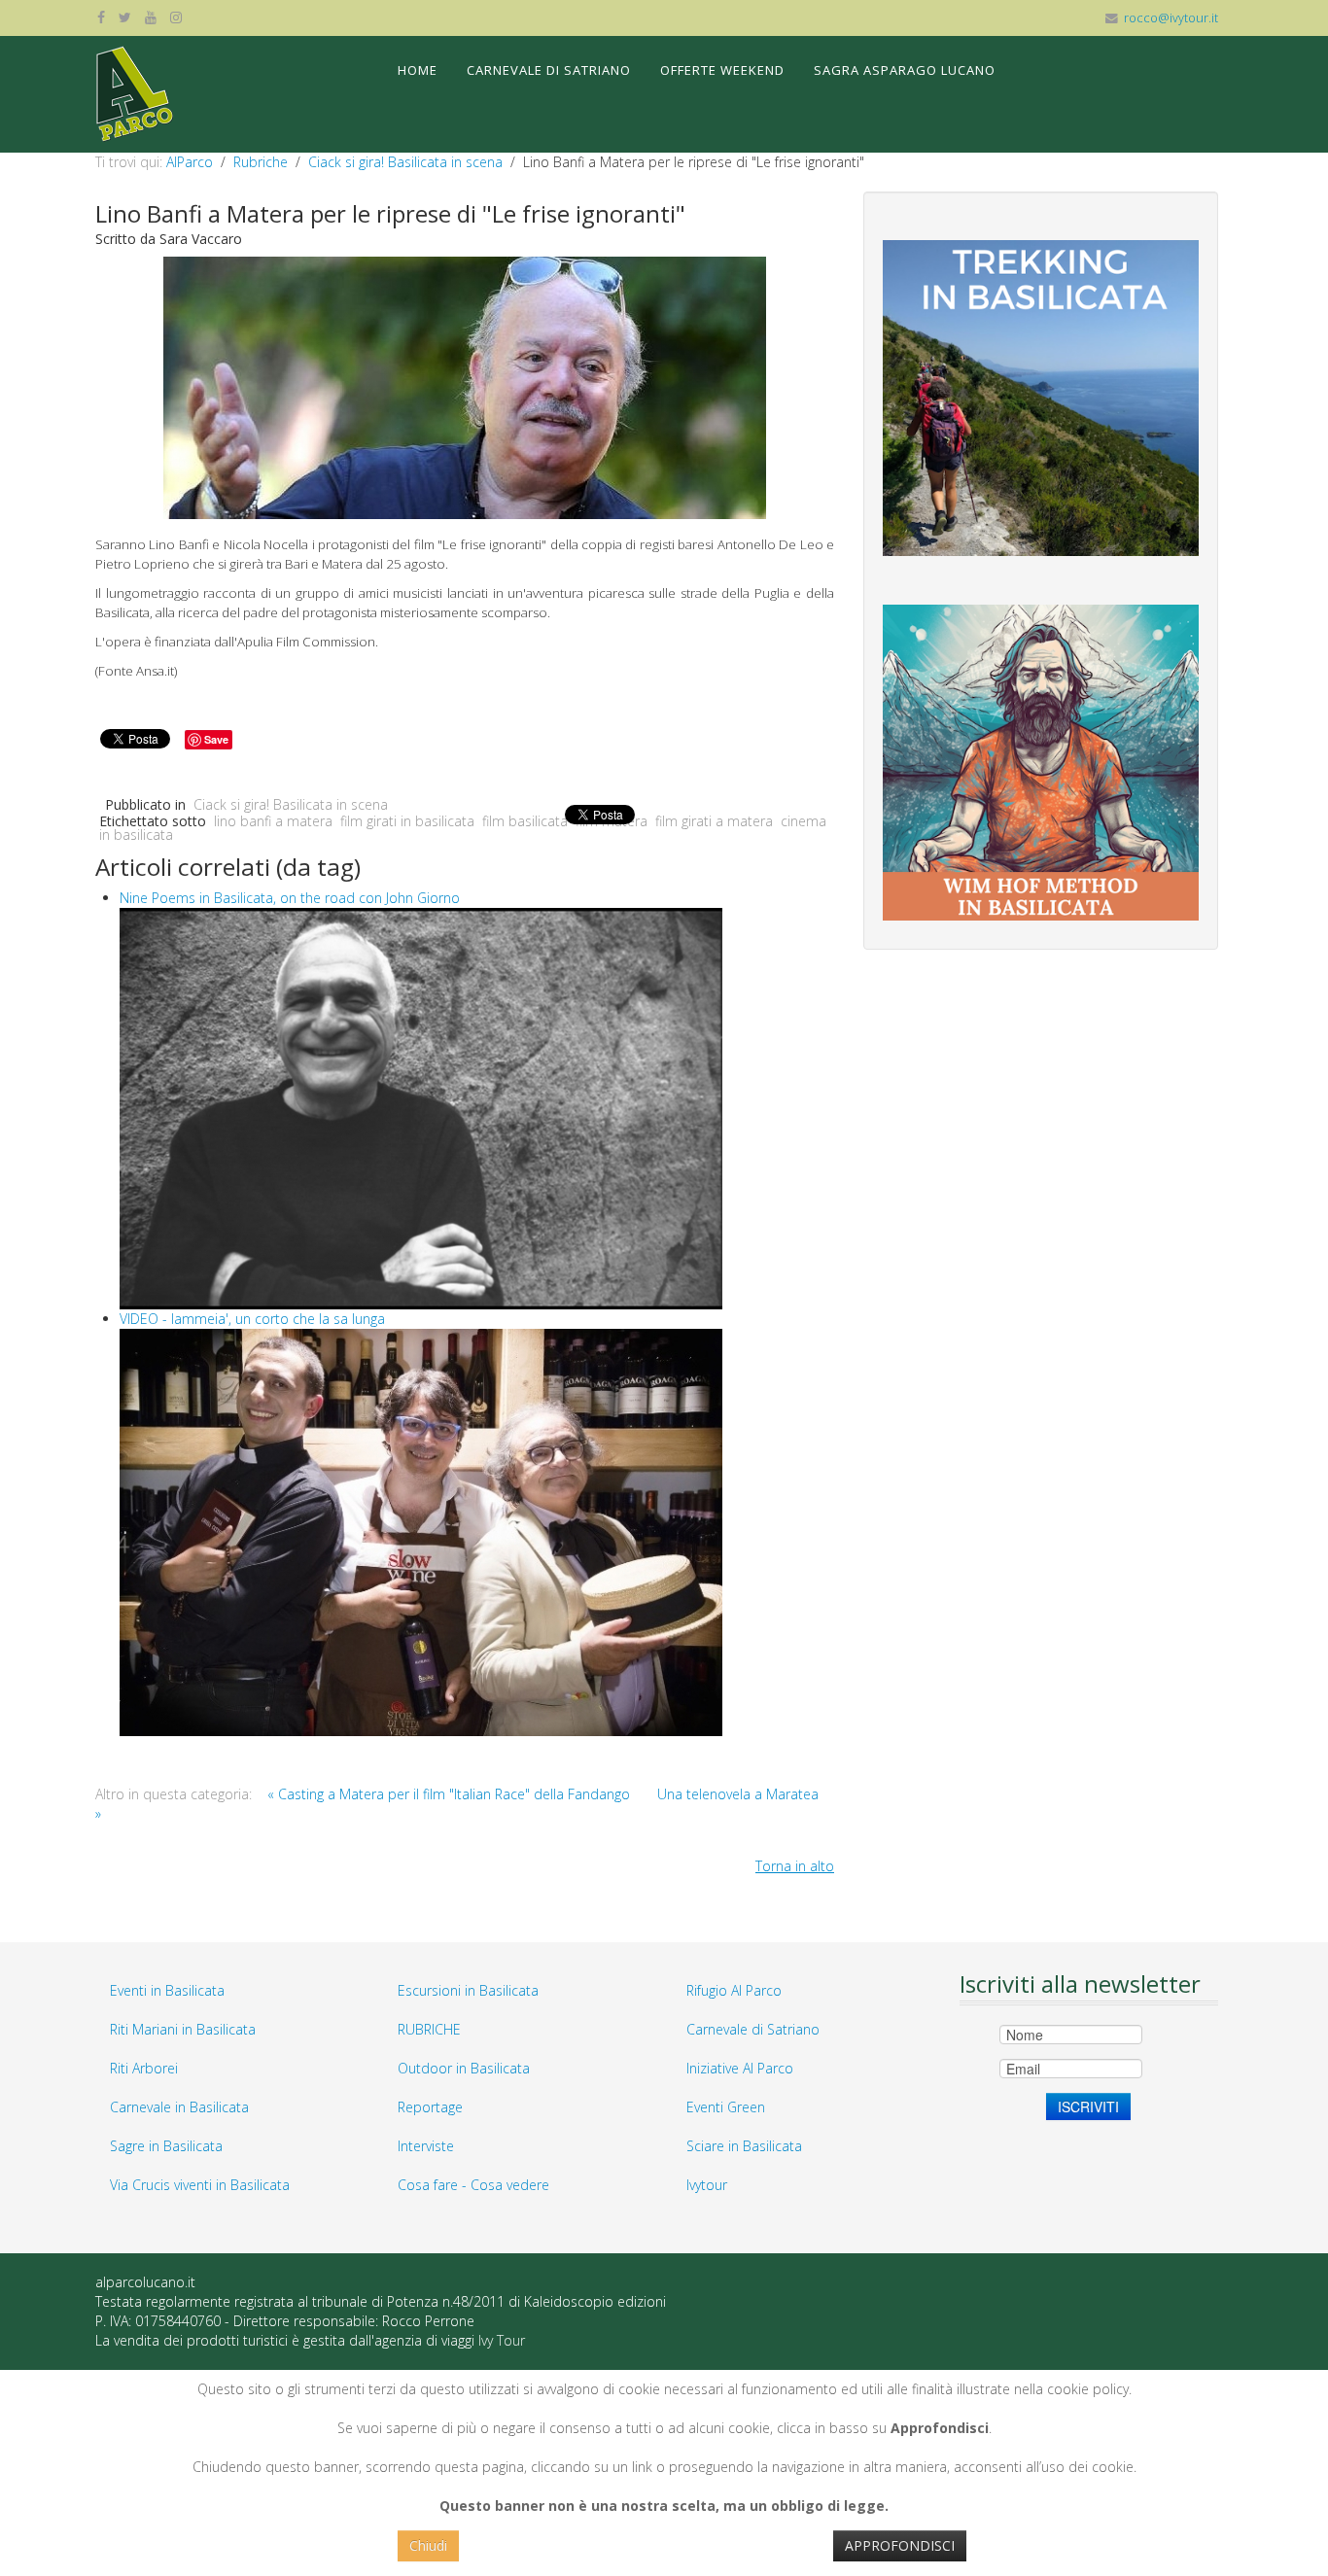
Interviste (426, 2146)
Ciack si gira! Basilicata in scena (405, 162)
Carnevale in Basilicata (179, 2107)
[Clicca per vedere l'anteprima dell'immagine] (465, 386)
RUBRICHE (429, 2029)
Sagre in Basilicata (166, 2146)
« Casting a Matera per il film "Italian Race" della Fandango (449, 1794)
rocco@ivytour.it (1171, 18)
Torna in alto (795, 1866)
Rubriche (261, 162)
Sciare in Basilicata (744, 2146)
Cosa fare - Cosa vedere (473, 2185)
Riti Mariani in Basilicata (183, 2029)
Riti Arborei (144, 2068)
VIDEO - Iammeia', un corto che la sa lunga (252, 1319)
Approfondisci (900, 2545)
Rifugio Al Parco (734, 1990)
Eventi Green (726, 2107)
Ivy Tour (502, 2340)
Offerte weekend (722, 70)
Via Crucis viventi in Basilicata (200, 2185)
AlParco (190, 162)
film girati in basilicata (407, 821)
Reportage (430, 2107)
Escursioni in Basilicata (468, 1990)
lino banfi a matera (273, 821)
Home (418, 70)
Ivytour (707, 2185)
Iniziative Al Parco (740, 2068)
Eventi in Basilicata (167, 1990)
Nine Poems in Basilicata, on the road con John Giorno (290, 898)
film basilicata (525, 821)
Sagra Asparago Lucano (905, 70)
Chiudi (428, 2545)
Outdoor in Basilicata (464, 2068)
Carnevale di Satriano (549, 70)
